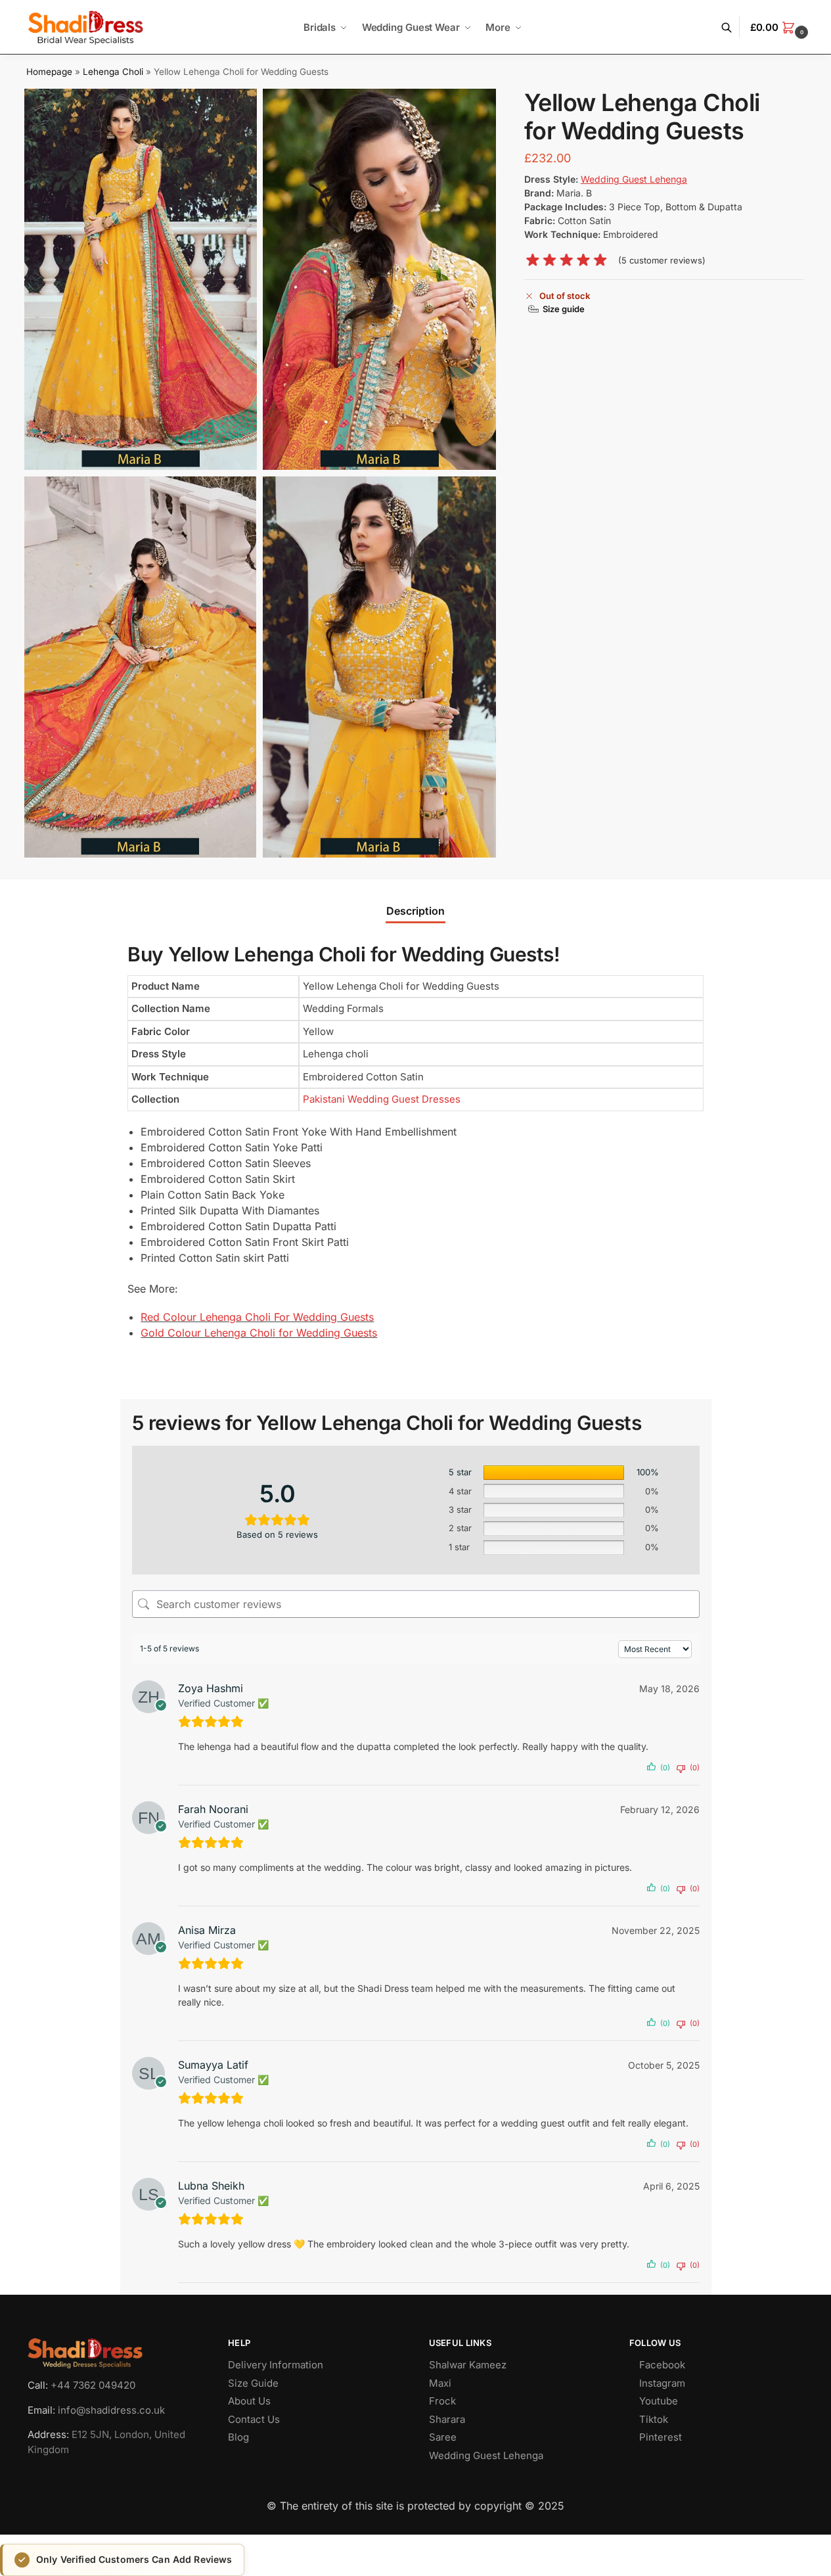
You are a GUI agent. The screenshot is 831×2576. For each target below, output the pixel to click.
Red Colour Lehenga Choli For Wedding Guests (257, 1317)
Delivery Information (276, 2365)
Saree (443, 2437)
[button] (781, 28)
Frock (442, 2401)
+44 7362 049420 (93, 2385)
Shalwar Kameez (468, 2365)
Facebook (662, 2365)
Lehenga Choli (113, 72)
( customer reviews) (662, 261)
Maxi (440, 2382)
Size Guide (253, 2382)
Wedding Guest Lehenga (486, 2455)
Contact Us (254, 2419)
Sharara (447, 2419)
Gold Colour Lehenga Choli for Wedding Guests (259, 1333)
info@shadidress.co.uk (111, 2409)
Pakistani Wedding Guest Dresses (382, 1099)
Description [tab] (415, 911)
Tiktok (654, 2419)
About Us (249, 2401)
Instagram (662, 2382)
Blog (238, 2437)
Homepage (49, 72)
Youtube (659, 2401)
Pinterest (661, 2437)
